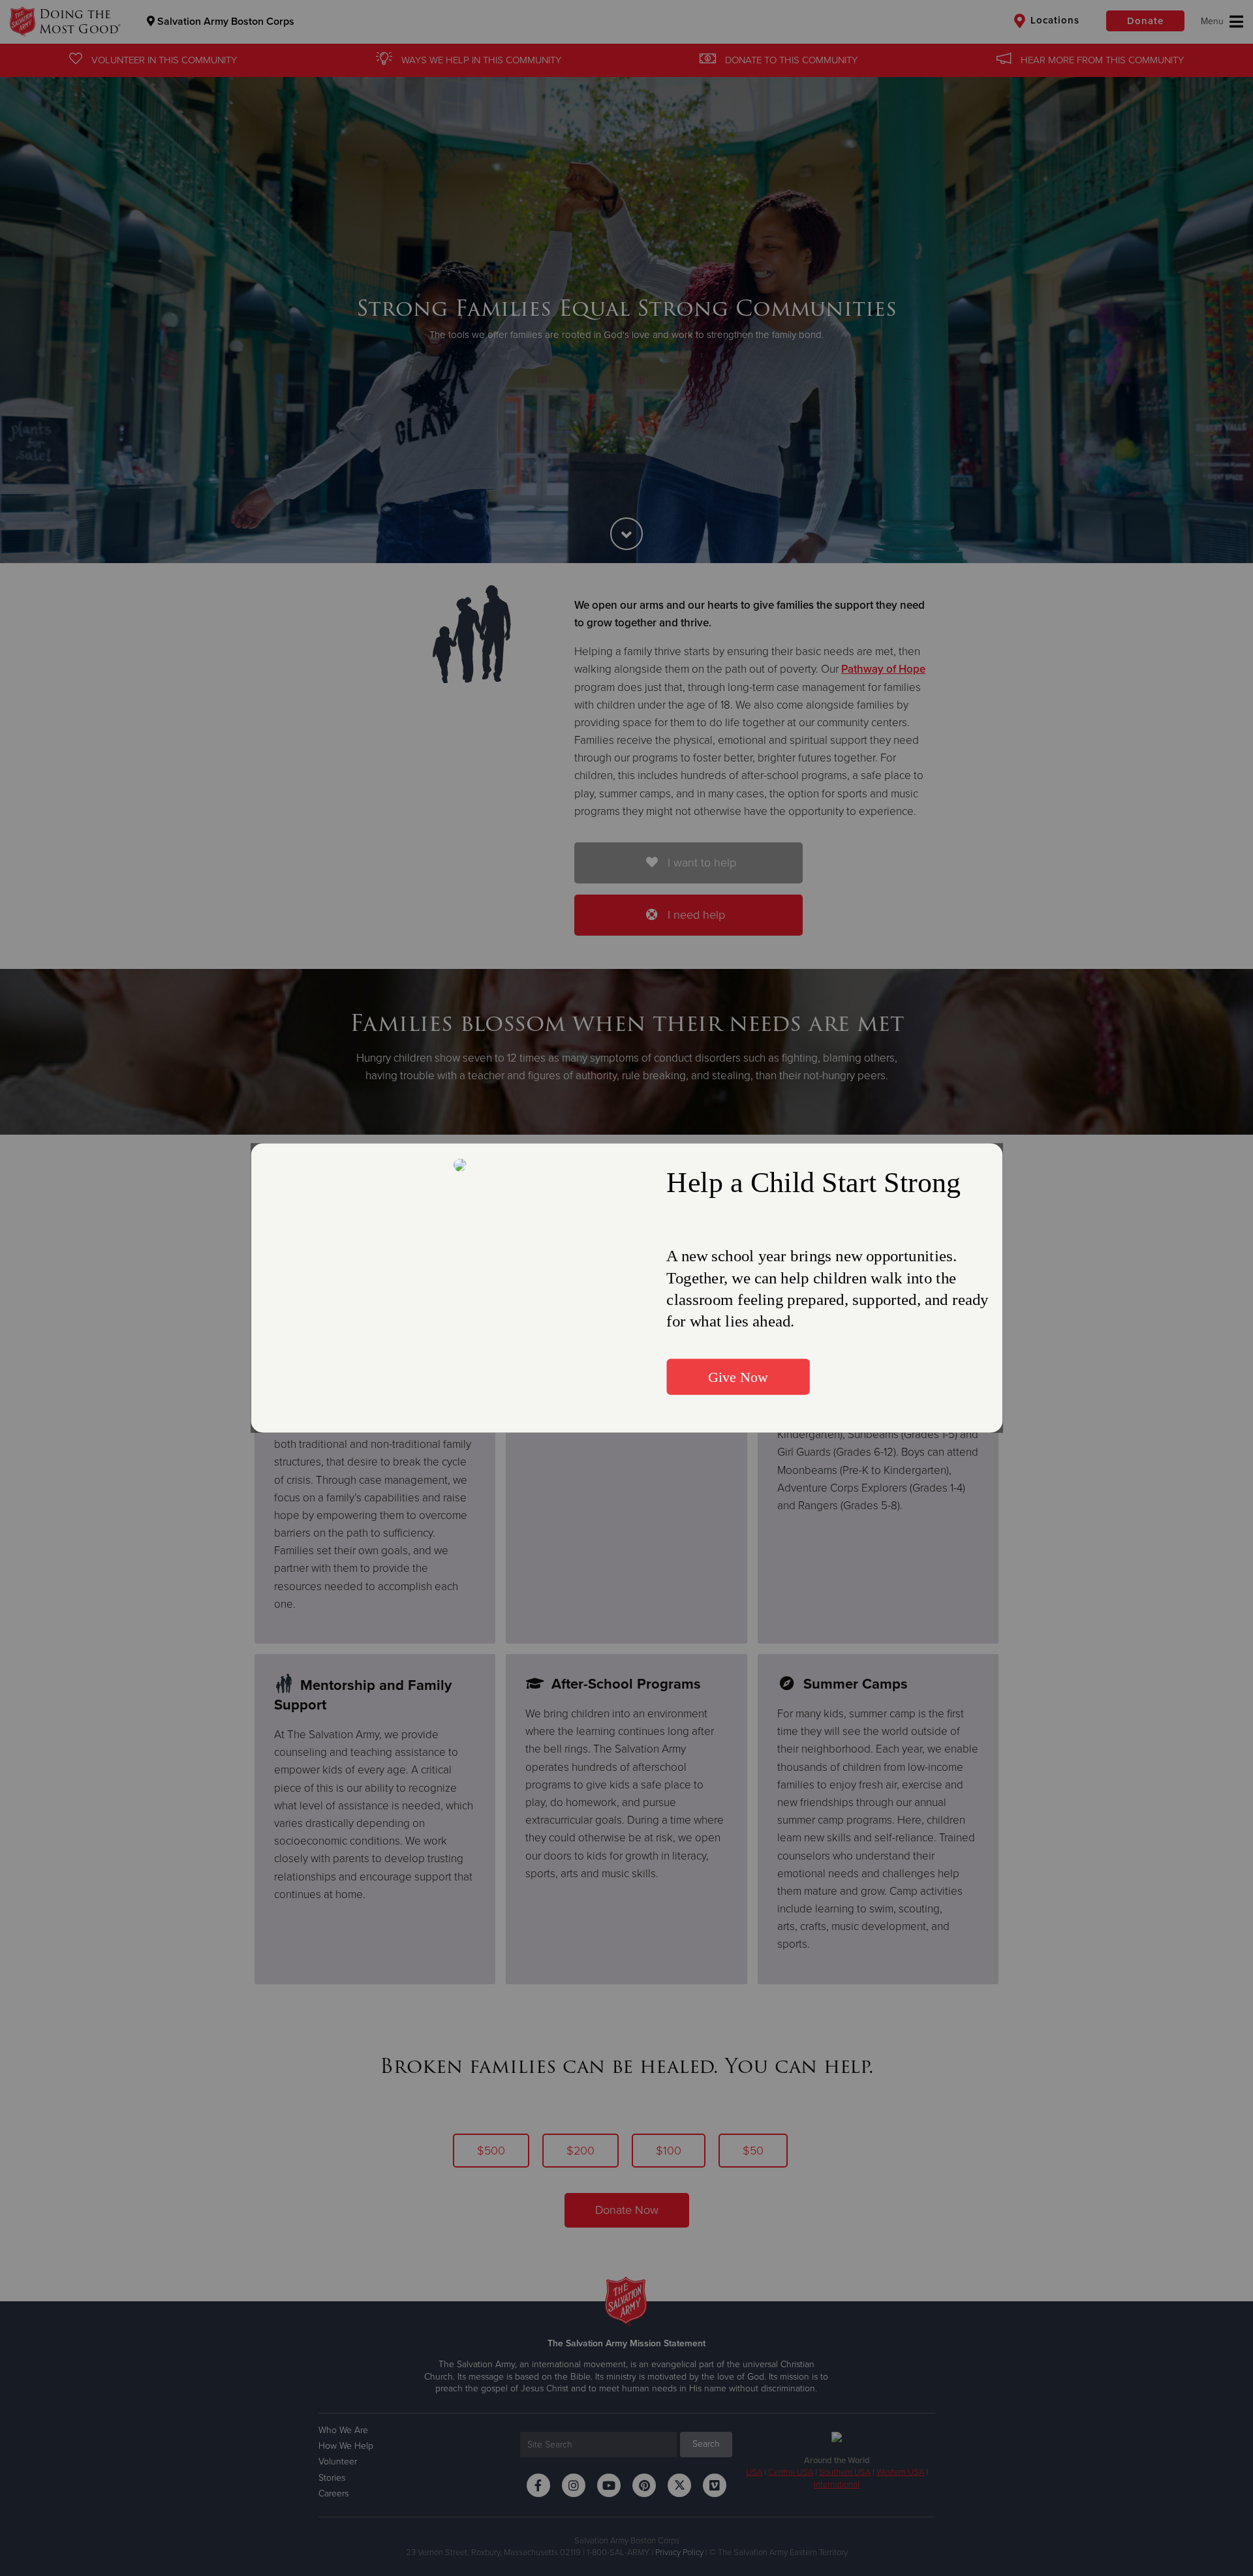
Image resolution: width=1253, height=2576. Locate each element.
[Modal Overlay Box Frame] (626, 1288)
